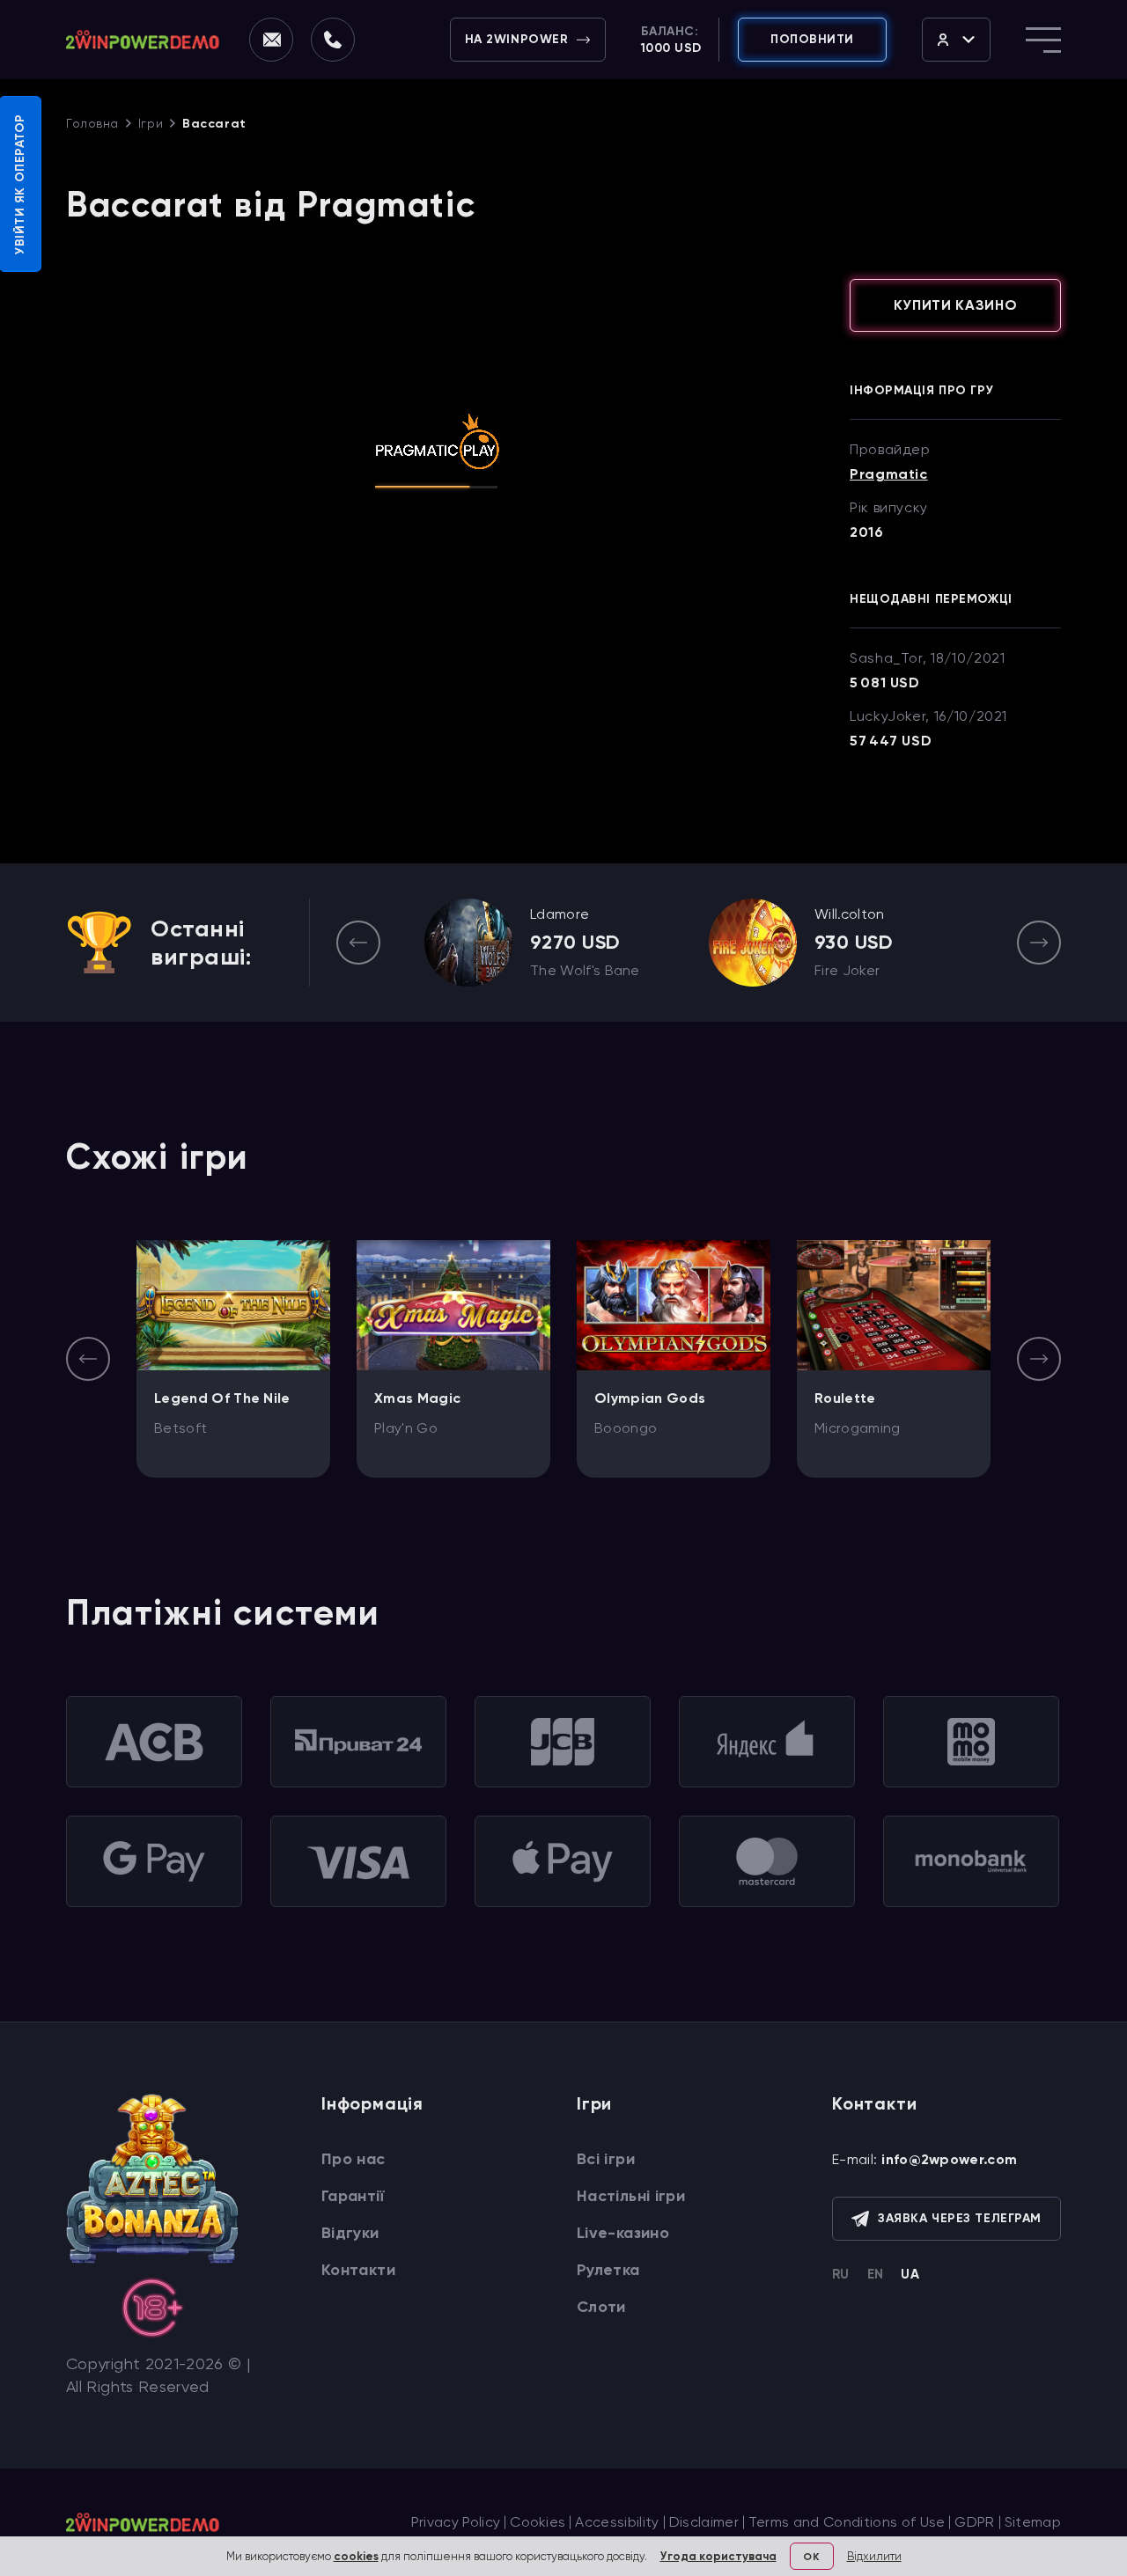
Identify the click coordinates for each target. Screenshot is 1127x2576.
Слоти (601, 2307)
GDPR (974, 2522)
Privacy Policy (456, 2522)
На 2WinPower (517, 39)
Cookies (538, 2522)
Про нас (354, 2159)
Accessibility (617, 2522)
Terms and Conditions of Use (847, 2522)
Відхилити (874, 2556)
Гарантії (353, 2196)
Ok (811, 2557)
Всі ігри (606, 2159)
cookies (356, 2556)
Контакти (358, 2270)
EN (876, 2274)
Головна (92, 123)
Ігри (151, 123)
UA (910, 2274)
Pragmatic (889, 474)
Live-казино (623, 2233)
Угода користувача (718, 2556)
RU (841, 2274)
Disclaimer (704, 2522)
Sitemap (1033, 2522)
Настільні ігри (631, 2196)
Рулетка (608, 2270)
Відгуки (350, 2233)
